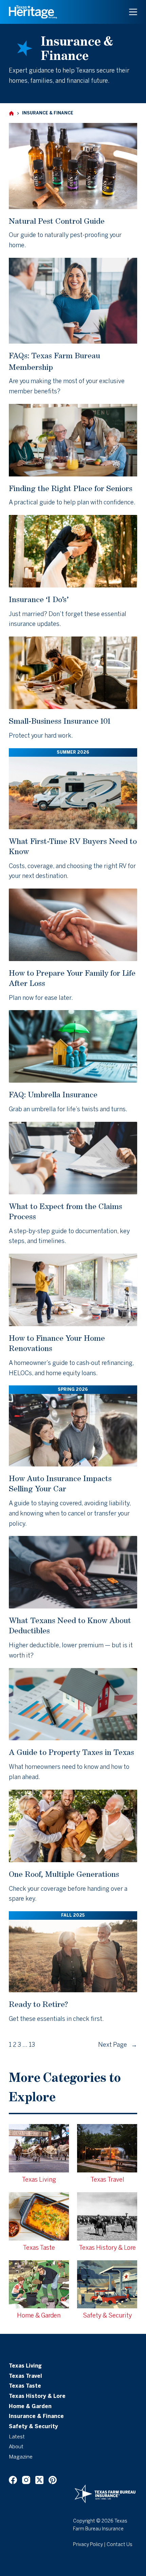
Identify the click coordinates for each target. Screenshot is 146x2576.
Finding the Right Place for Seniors (71, 488)
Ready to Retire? (38, 2004)
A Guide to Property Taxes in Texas (71, 1752)
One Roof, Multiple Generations (64, 1874)
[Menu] (133, 12)
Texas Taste (25, 2386)
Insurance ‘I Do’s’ (39, 599)
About (16, 2447)
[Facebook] (13, 2480)
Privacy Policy (88, 2545)
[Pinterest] (53, 2480)
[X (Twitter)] (39, 2480)
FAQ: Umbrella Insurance (53, 1094)
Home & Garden (30, 2407)
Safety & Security (33, 2427)
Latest (17, 2437)
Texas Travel (25, 2376)
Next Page (118, 2045)
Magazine (21, 2457)
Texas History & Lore (37, 2397)
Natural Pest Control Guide (57, 221)
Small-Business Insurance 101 (60, 721)
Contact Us (120, 2545)
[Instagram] (26, 2480)
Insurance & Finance (36, 2417)
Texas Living (25, 2366)
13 (32, 2045)
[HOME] (11, 114)
